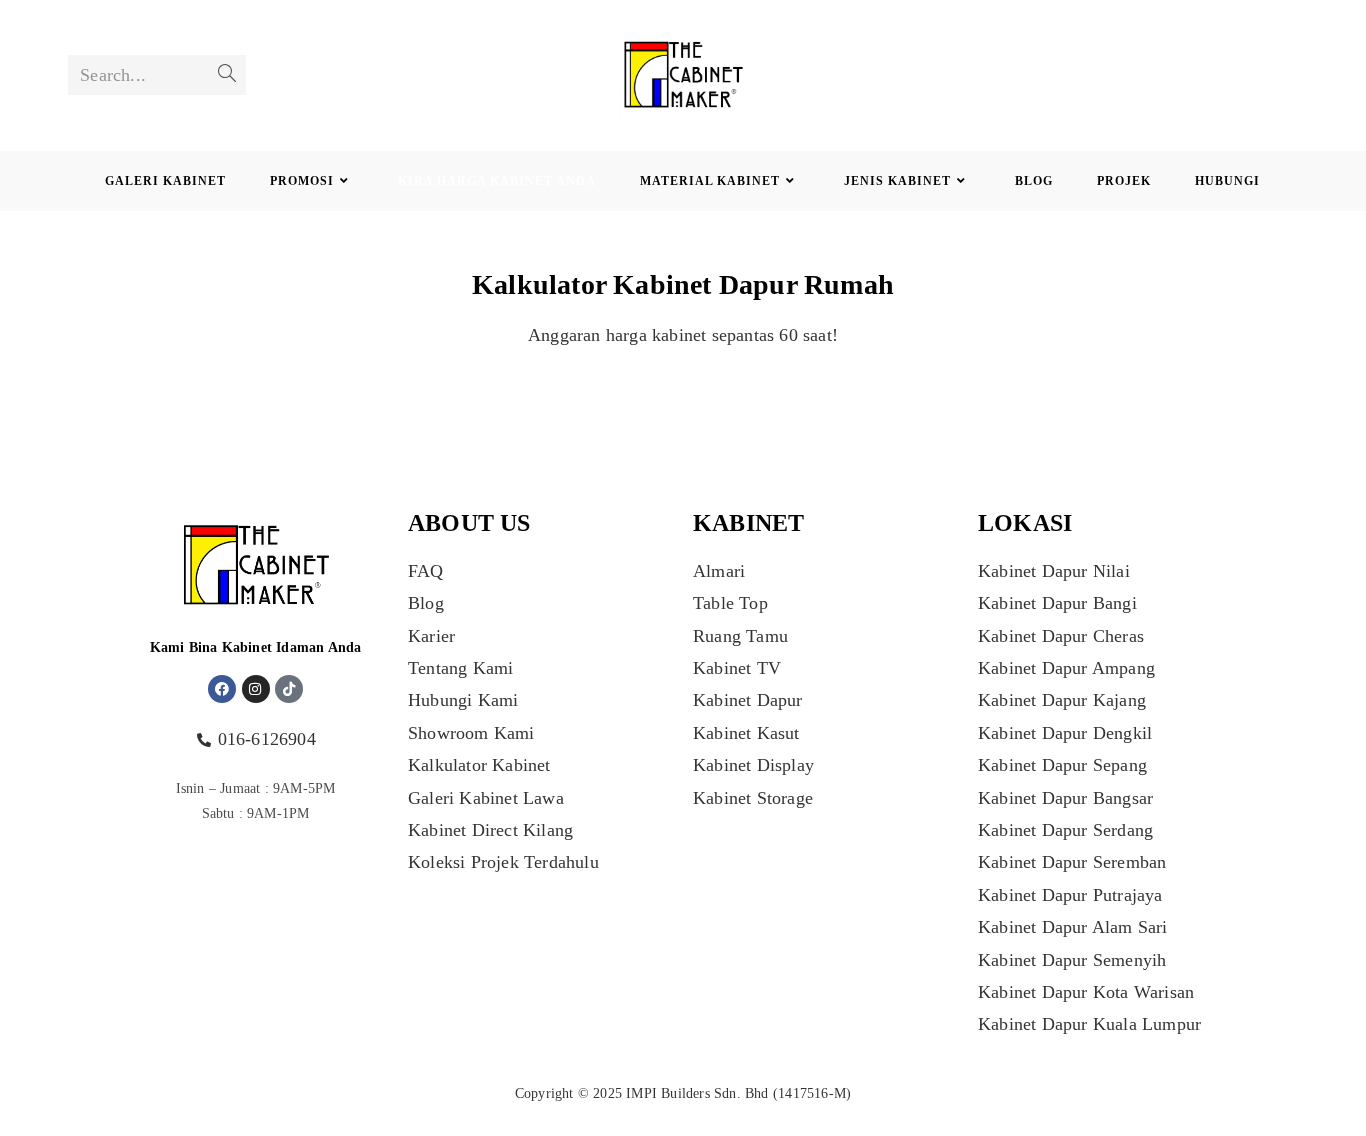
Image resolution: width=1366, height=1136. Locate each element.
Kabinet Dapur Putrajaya (1070, 895)
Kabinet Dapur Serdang (1065, 830)
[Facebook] (222, 689)
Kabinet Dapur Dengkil (1065, 733)
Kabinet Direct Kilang (490, 830)
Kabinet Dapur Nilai (1054, 571)
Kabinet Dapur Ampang (1066, 668)
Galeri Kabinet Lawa (486, 798)
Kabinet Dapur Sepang (1062, 765)
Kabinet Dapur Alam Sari (1073, 927)
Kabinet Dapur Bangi (1057, 603)
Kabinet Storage (753, 798)
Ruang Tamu (740, 636)
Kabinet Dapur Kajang (1062, 700)
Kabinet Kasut (746, 733)
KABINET (748, 523)
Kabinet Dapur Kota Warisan (1086, 992)
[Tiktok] (289, 689)
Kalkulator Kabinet (479, 765)
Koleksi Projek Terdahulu (503, 862)
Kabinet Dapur (748, 700)
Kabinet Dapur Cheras (1061, 636)
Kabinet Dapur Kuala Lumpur (1089, 1024)
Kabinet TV (737, 668)
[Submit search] (227, 75)
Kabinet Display (753, 765)
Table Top (730, 603)
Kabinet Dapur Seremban (1072, 862)
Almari (719, 571)
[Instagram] (256, 689)
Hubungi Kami (463, 700)
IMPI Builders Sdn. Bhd (697, 1093)
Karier (431, 636)
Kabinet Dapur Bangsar (1065, 798)
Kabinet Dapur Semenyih (1072, 960)
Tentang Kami (460, 668)
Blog (426, 603)
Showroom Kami (471, 733)
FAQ (426, 571)
